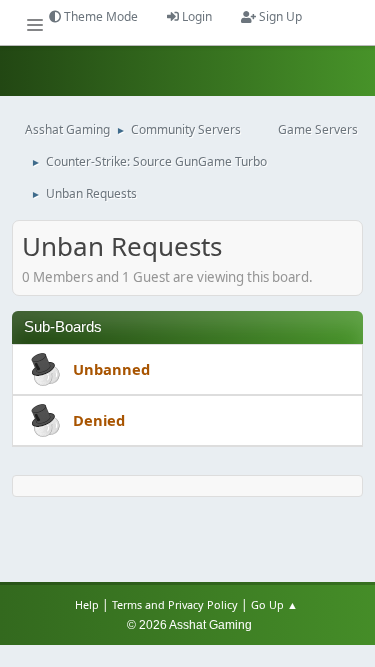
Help (87, 604)
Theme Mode (99, 16)
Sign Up (279, 16)
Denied (99, 420)
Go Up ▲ (276, 604)
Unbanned (111, 369)
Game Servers (318, 129)
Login (195, 16)
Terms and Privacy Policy (175, 604)
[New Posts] (43, 371)
